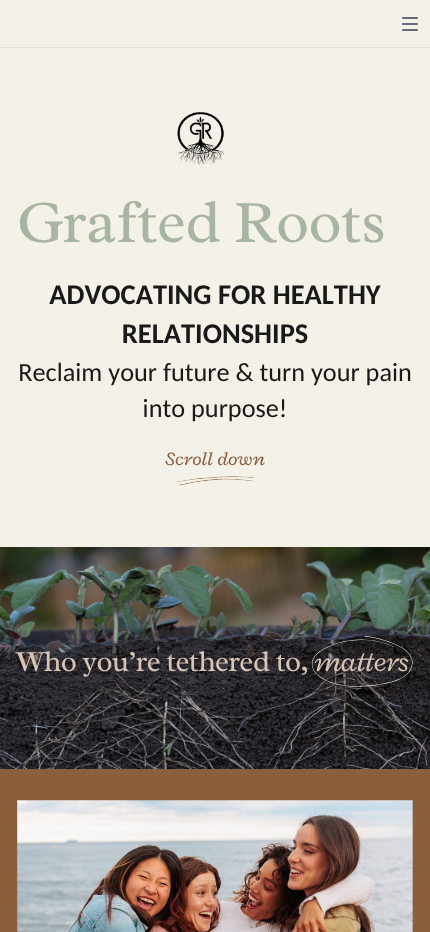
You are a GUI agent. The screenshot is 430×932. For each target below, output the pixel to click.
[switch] (410, 24)
